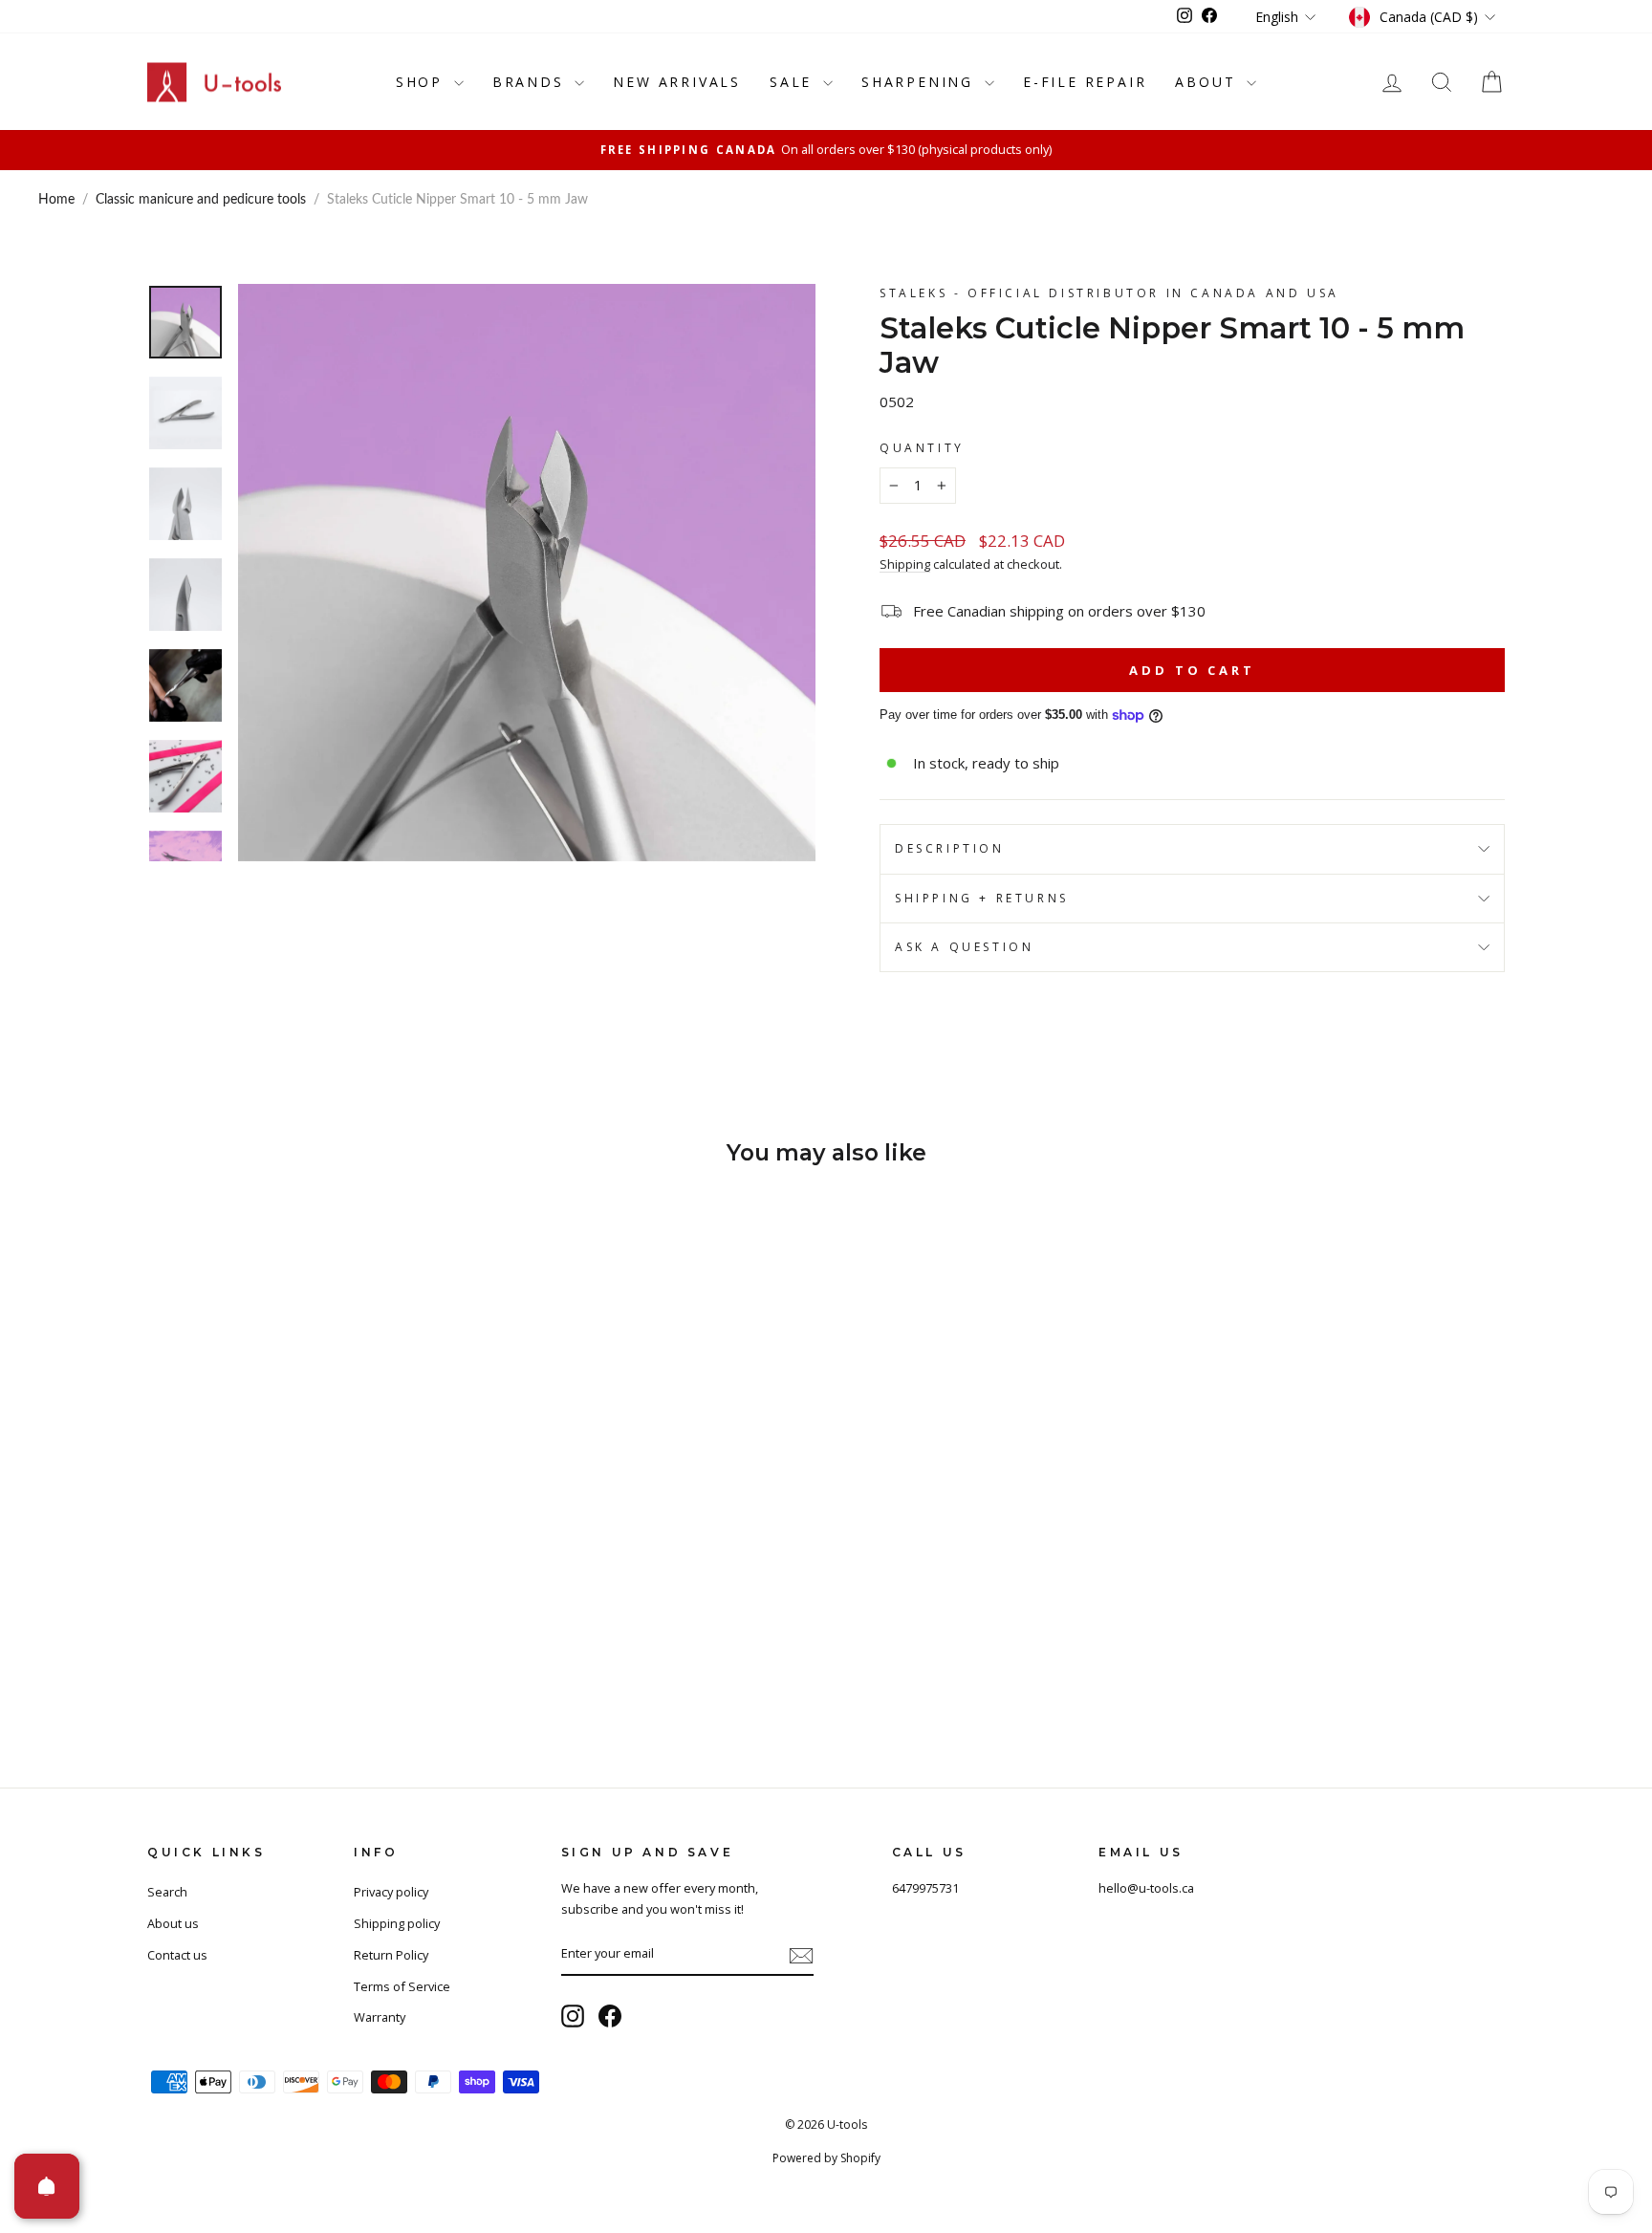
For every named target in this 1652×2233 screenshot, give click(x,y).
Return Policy (391, 1955)
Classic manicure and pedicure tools (201, 200)
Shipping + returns (982, 898)
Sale (794, 82)
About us (173, 1923)
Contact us (177, 1955)
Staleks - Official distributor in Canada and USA (1109, 293)
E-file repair (1085, 82)
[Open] (47, 2186)
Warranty (380, 2017)
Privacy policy (391, 1892)
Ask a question (964, 947)
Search (167, 1892)
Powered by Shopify (826, 2158)
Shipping (905, 564)
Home (56, 200)
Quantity (922, 448)
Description (950, 848)
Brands (532, 82)
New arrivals (677, 82)
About (1208, 82)
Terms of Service (402, 1986)
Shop (423, 82)
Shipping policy (397, 1923)
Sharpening (921, 82)
